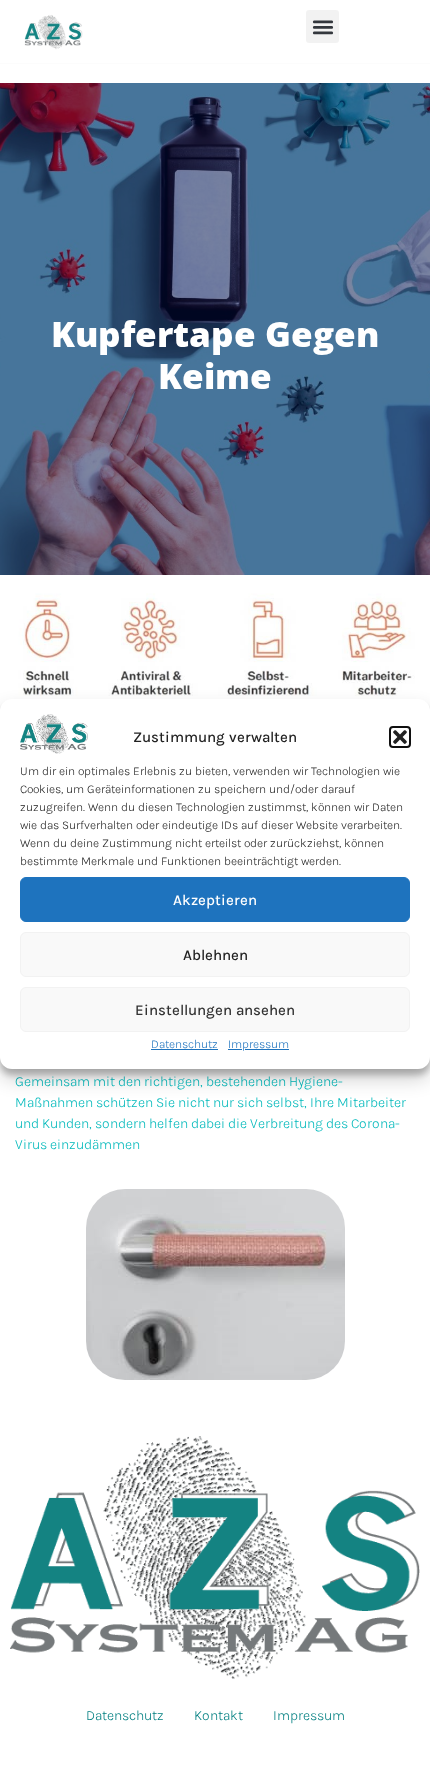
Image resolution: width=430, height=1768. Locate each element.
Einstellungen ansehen (215, 1010)
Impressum (258, 1044)
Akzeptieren (215, 900)
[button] (400, 737)
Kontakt (218, 1715)
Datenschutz (184, 1044)
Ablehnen (215, 955)
